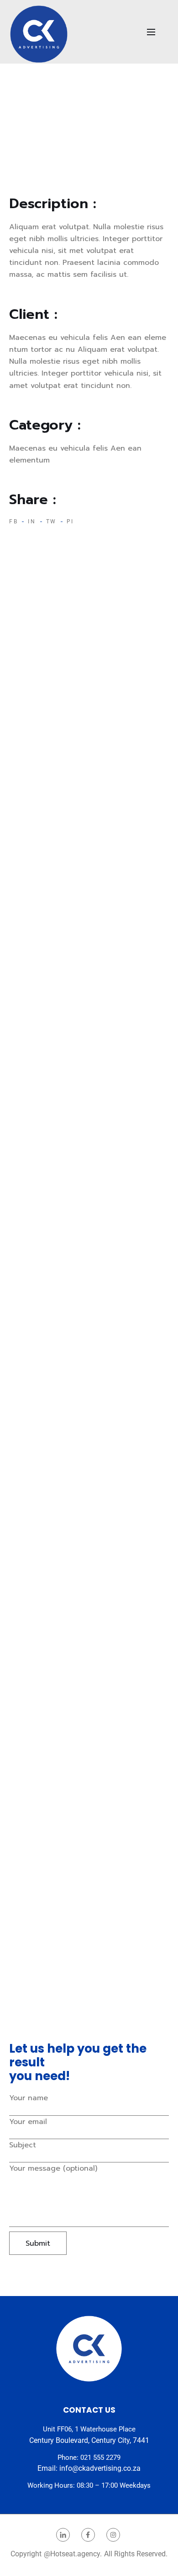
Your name (29, 2098)
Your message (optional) (53, 2168)
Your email (28, 2122)
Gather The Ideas (40, 700)
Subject (23, 2145)
